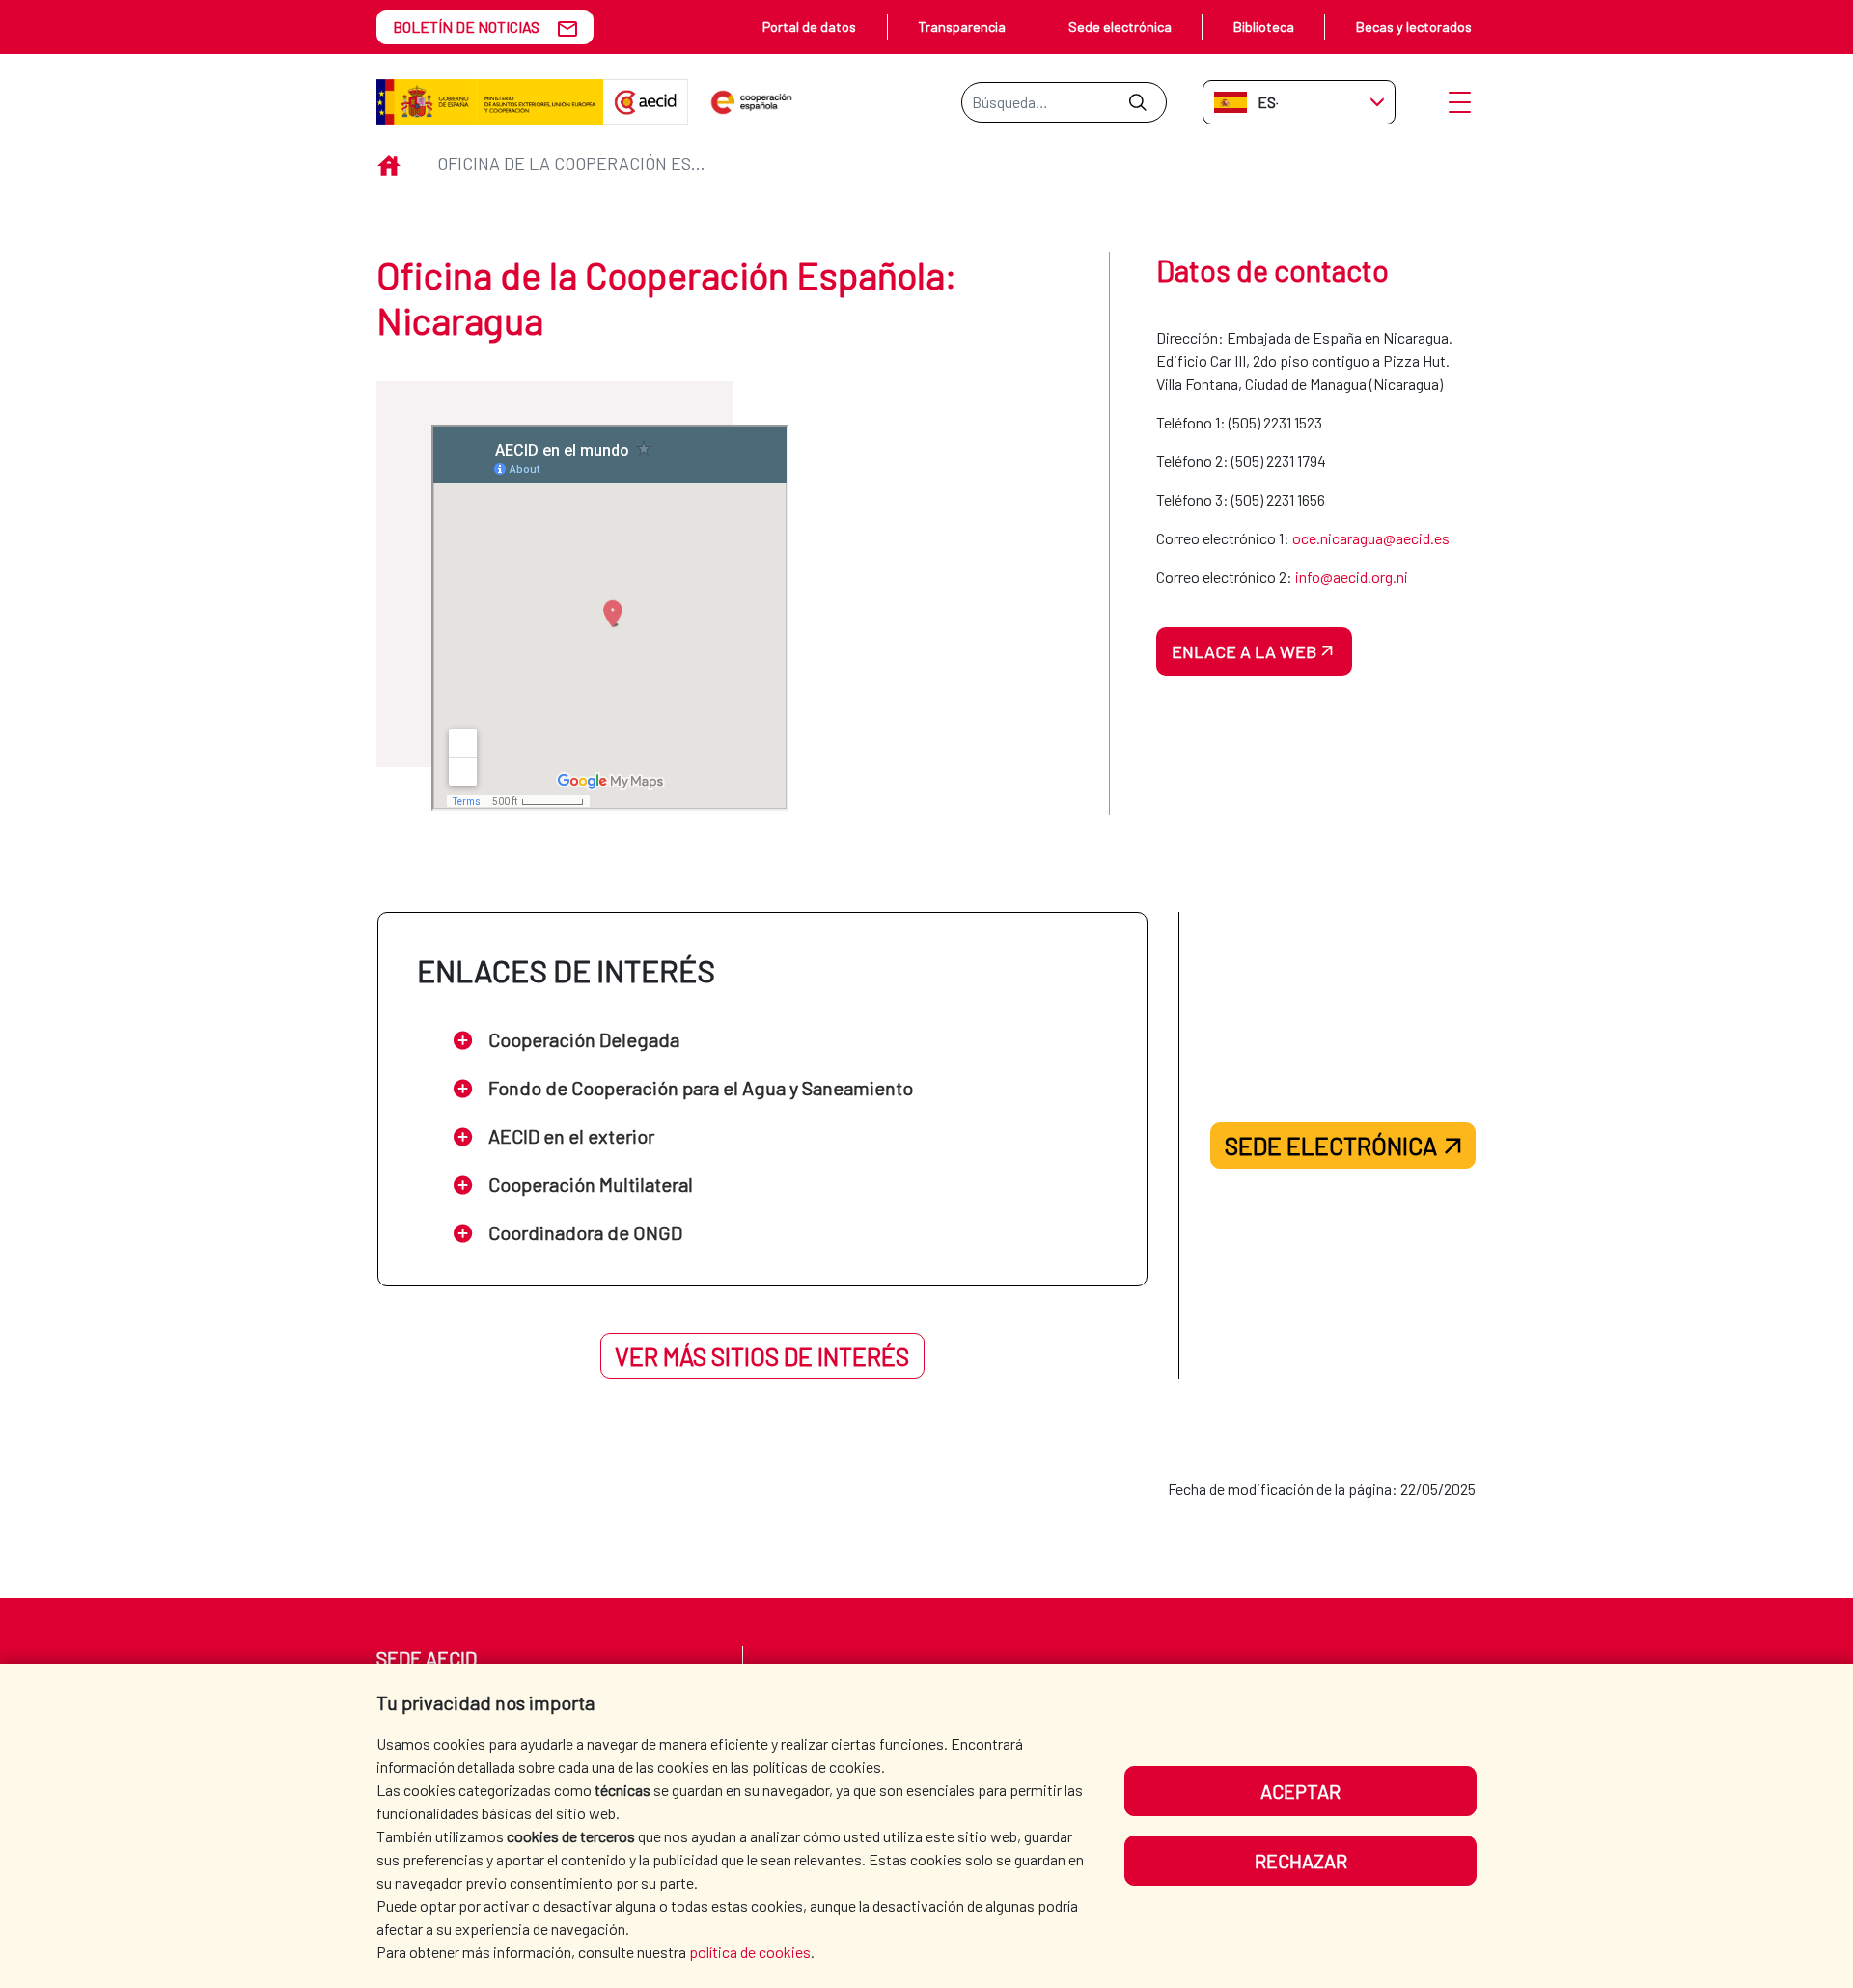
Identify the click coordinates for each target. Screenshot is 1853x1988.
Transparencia (962, 27)
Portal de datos (809, 27)
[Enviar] (1137, 102)
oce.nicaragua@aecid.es (1371, 538)
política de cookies (750, 1952)
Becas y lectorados (1414, 27)
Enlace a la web (1244, 651)
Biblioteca (1264, 27)
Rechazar (1301, 1861)
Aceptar (1300, 1791)
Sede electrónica (1120, 27)
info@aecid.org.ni (1352, 577)
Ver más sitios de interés (762, 1356)
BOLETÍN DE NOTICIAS (466, 27)
